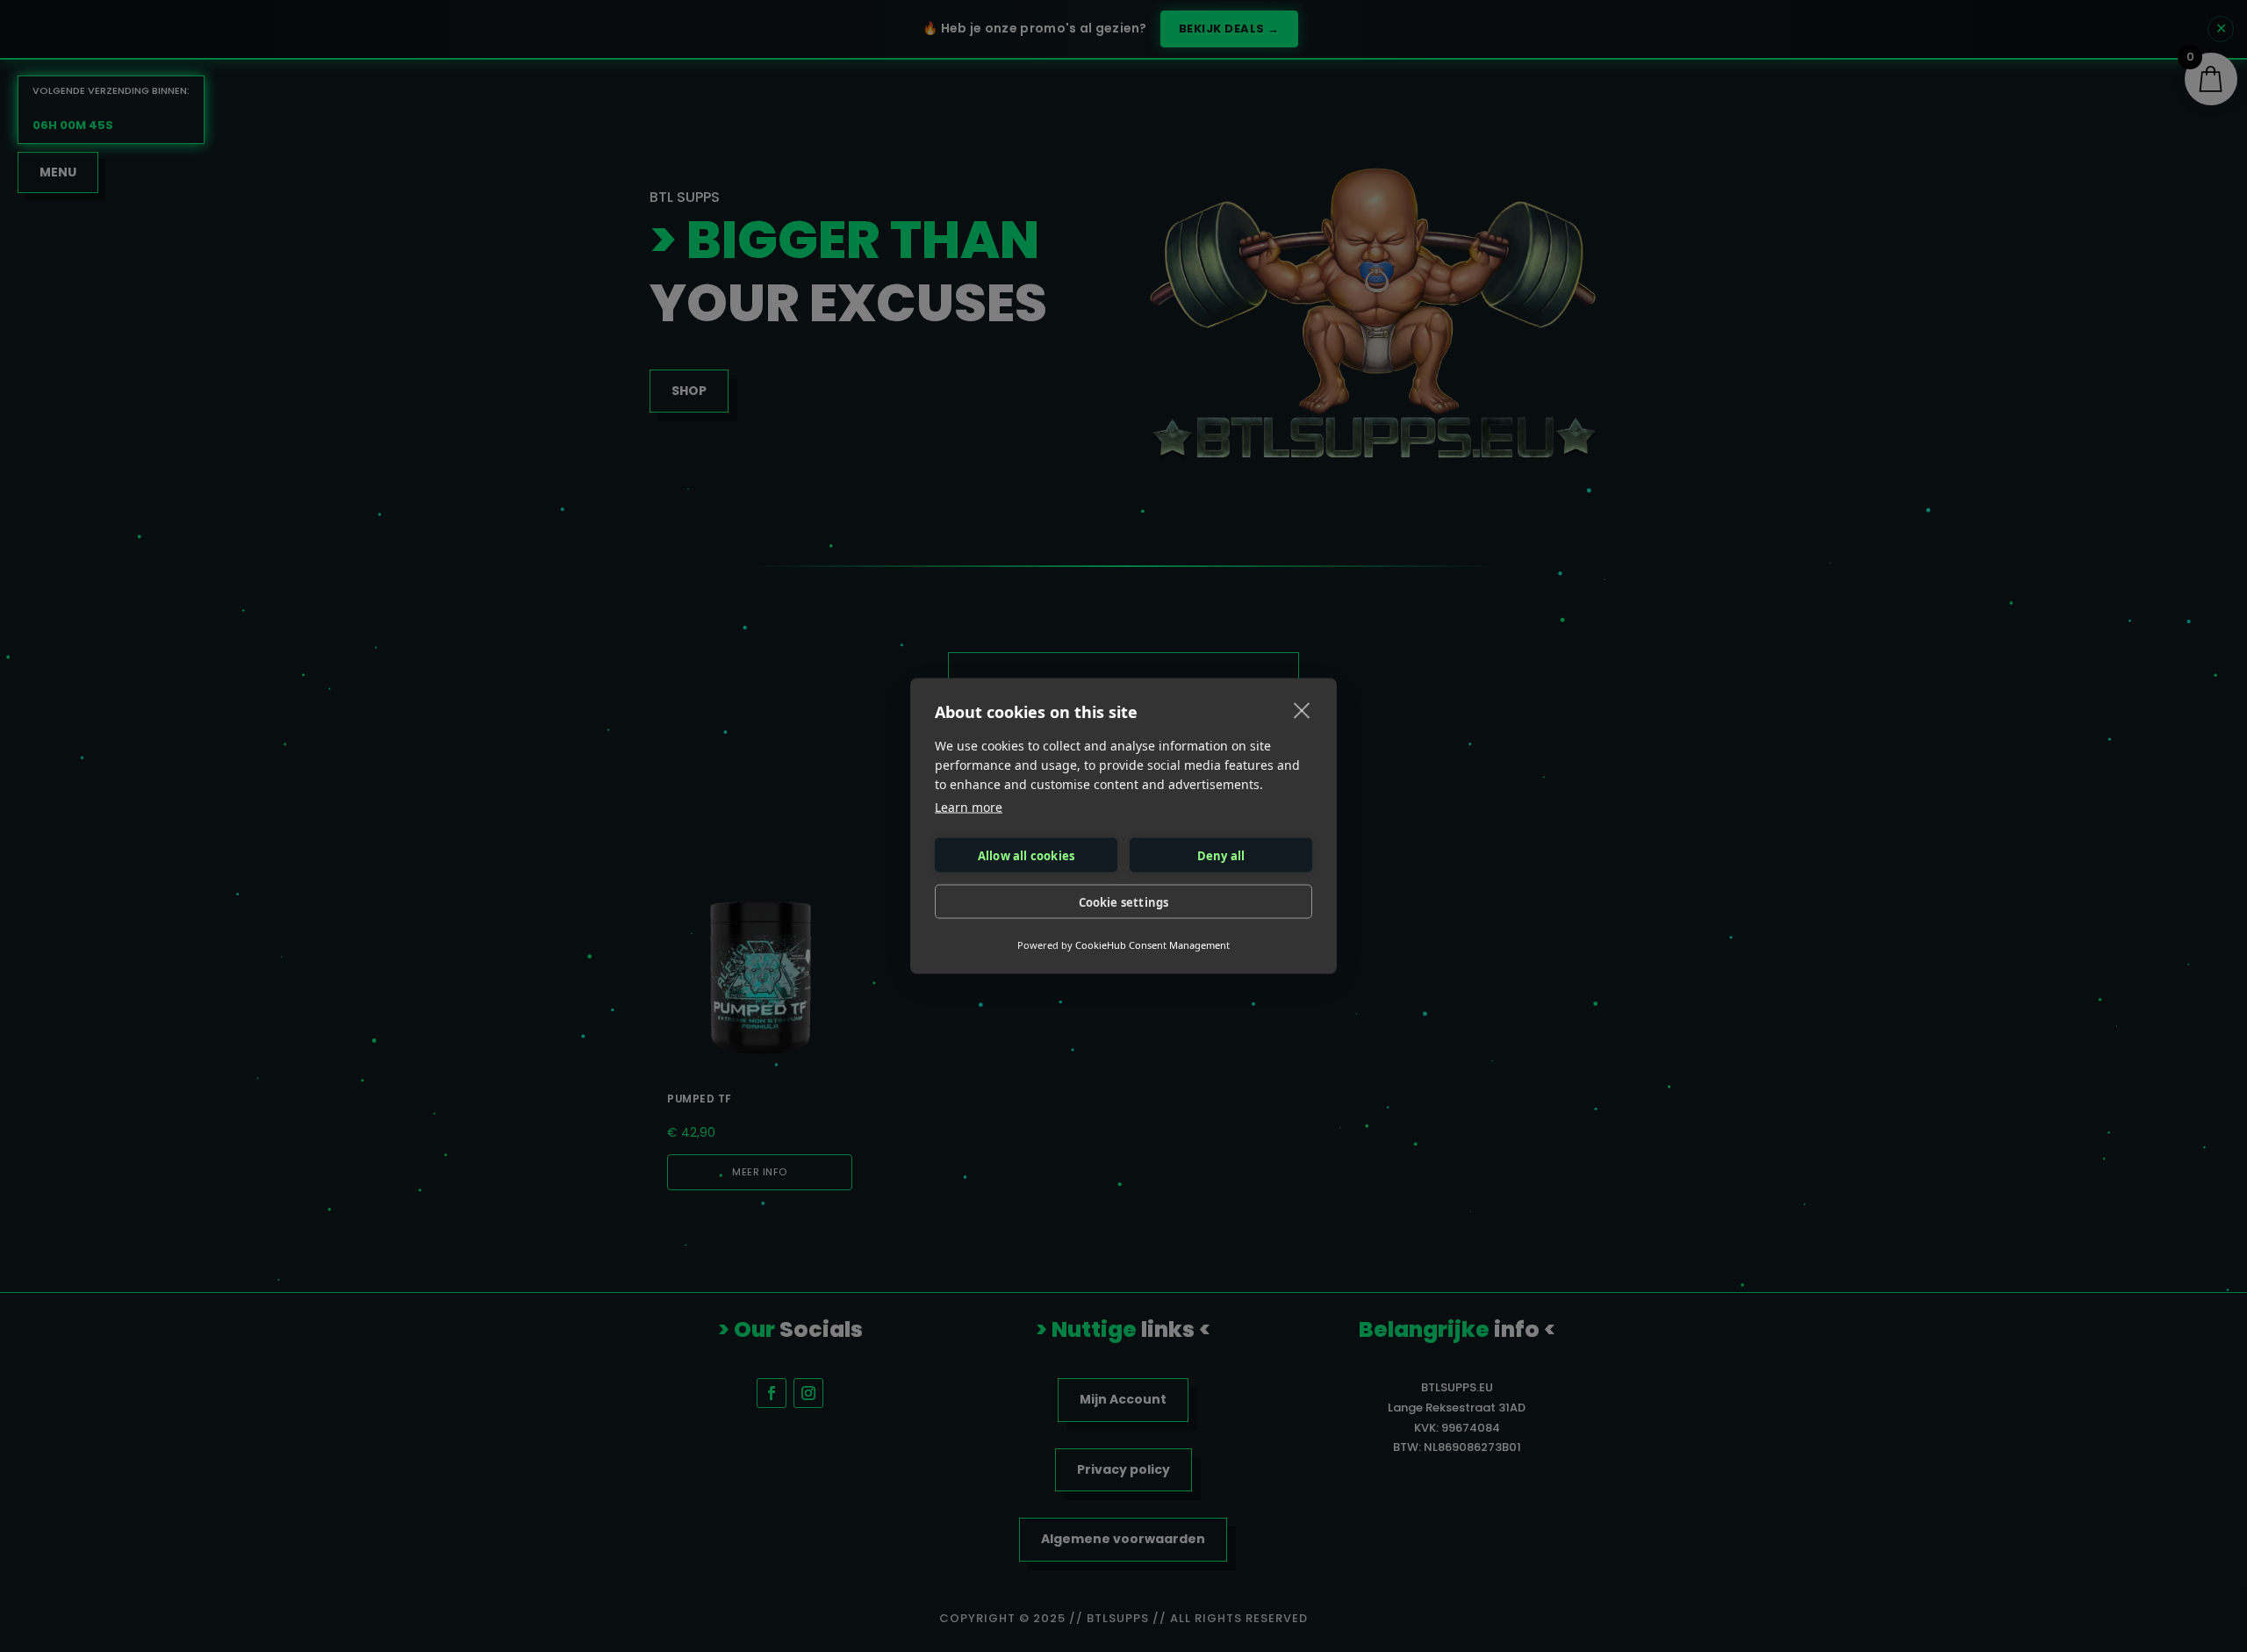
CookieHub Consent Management (1152, 945)
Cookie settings (1124, 901)
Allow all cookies (1026, 855)
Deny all (1221, 855)
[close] (1302, 710)
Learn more (969, 807)
